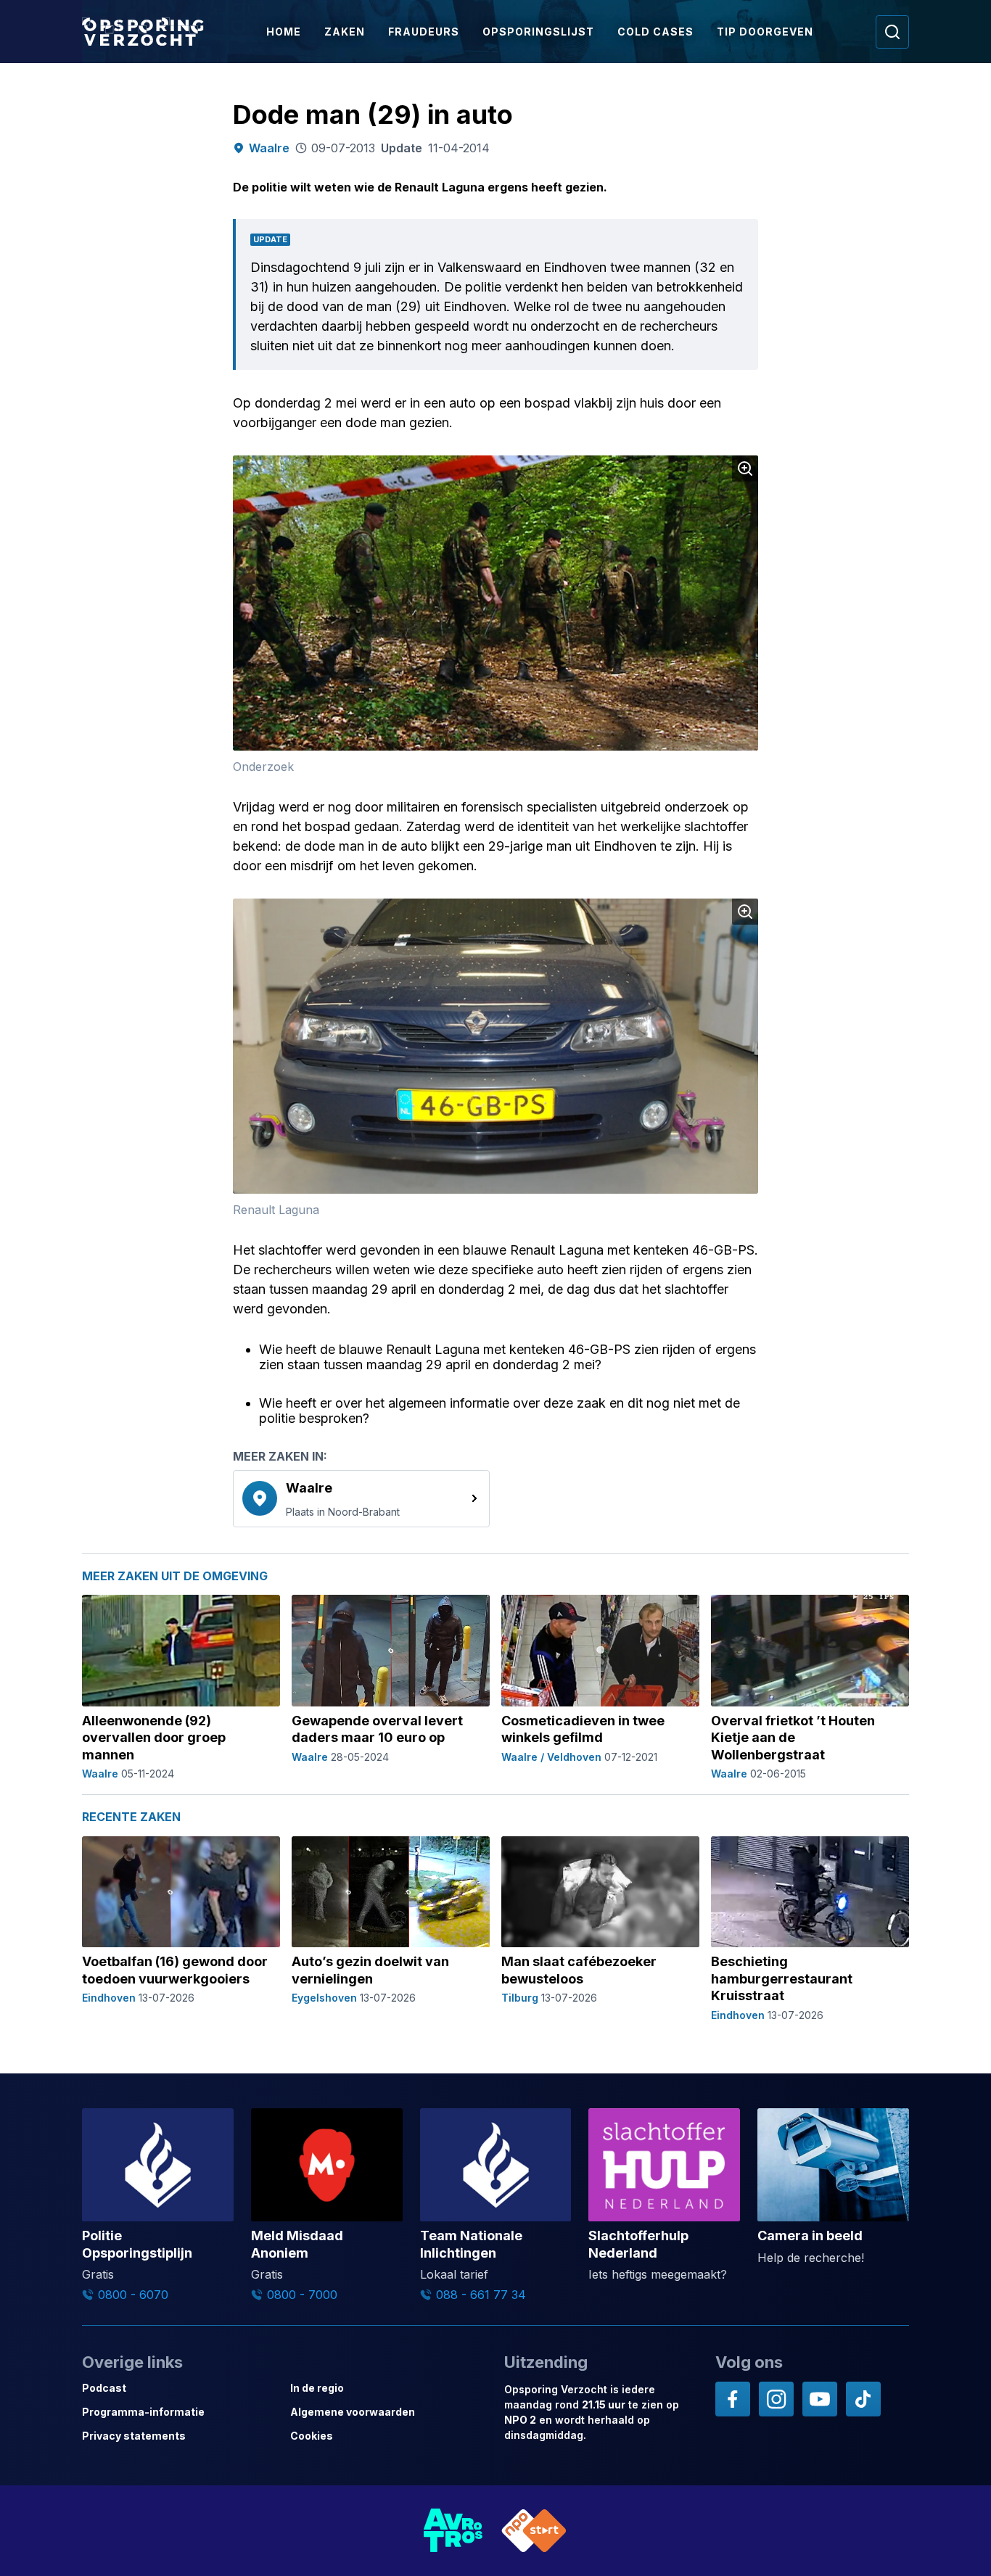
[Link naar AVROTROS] (453, 2531)
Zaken (345, 32)
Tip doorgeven (765, 32)
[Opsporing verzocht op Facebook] (733, 2399)
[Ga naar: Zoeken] (892, 32)
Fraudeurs (424, 32)
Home (284, 32)
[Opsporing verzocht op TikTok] (863, 2399)
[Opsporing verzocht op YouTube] (820, 2399)
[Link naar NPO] (534, 2531)
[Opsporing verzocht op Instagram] (776, 2399)
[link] (361, 1498)
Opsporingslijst (538, 32)
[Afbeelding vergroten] (745, 468)
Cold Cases (655, 32)
